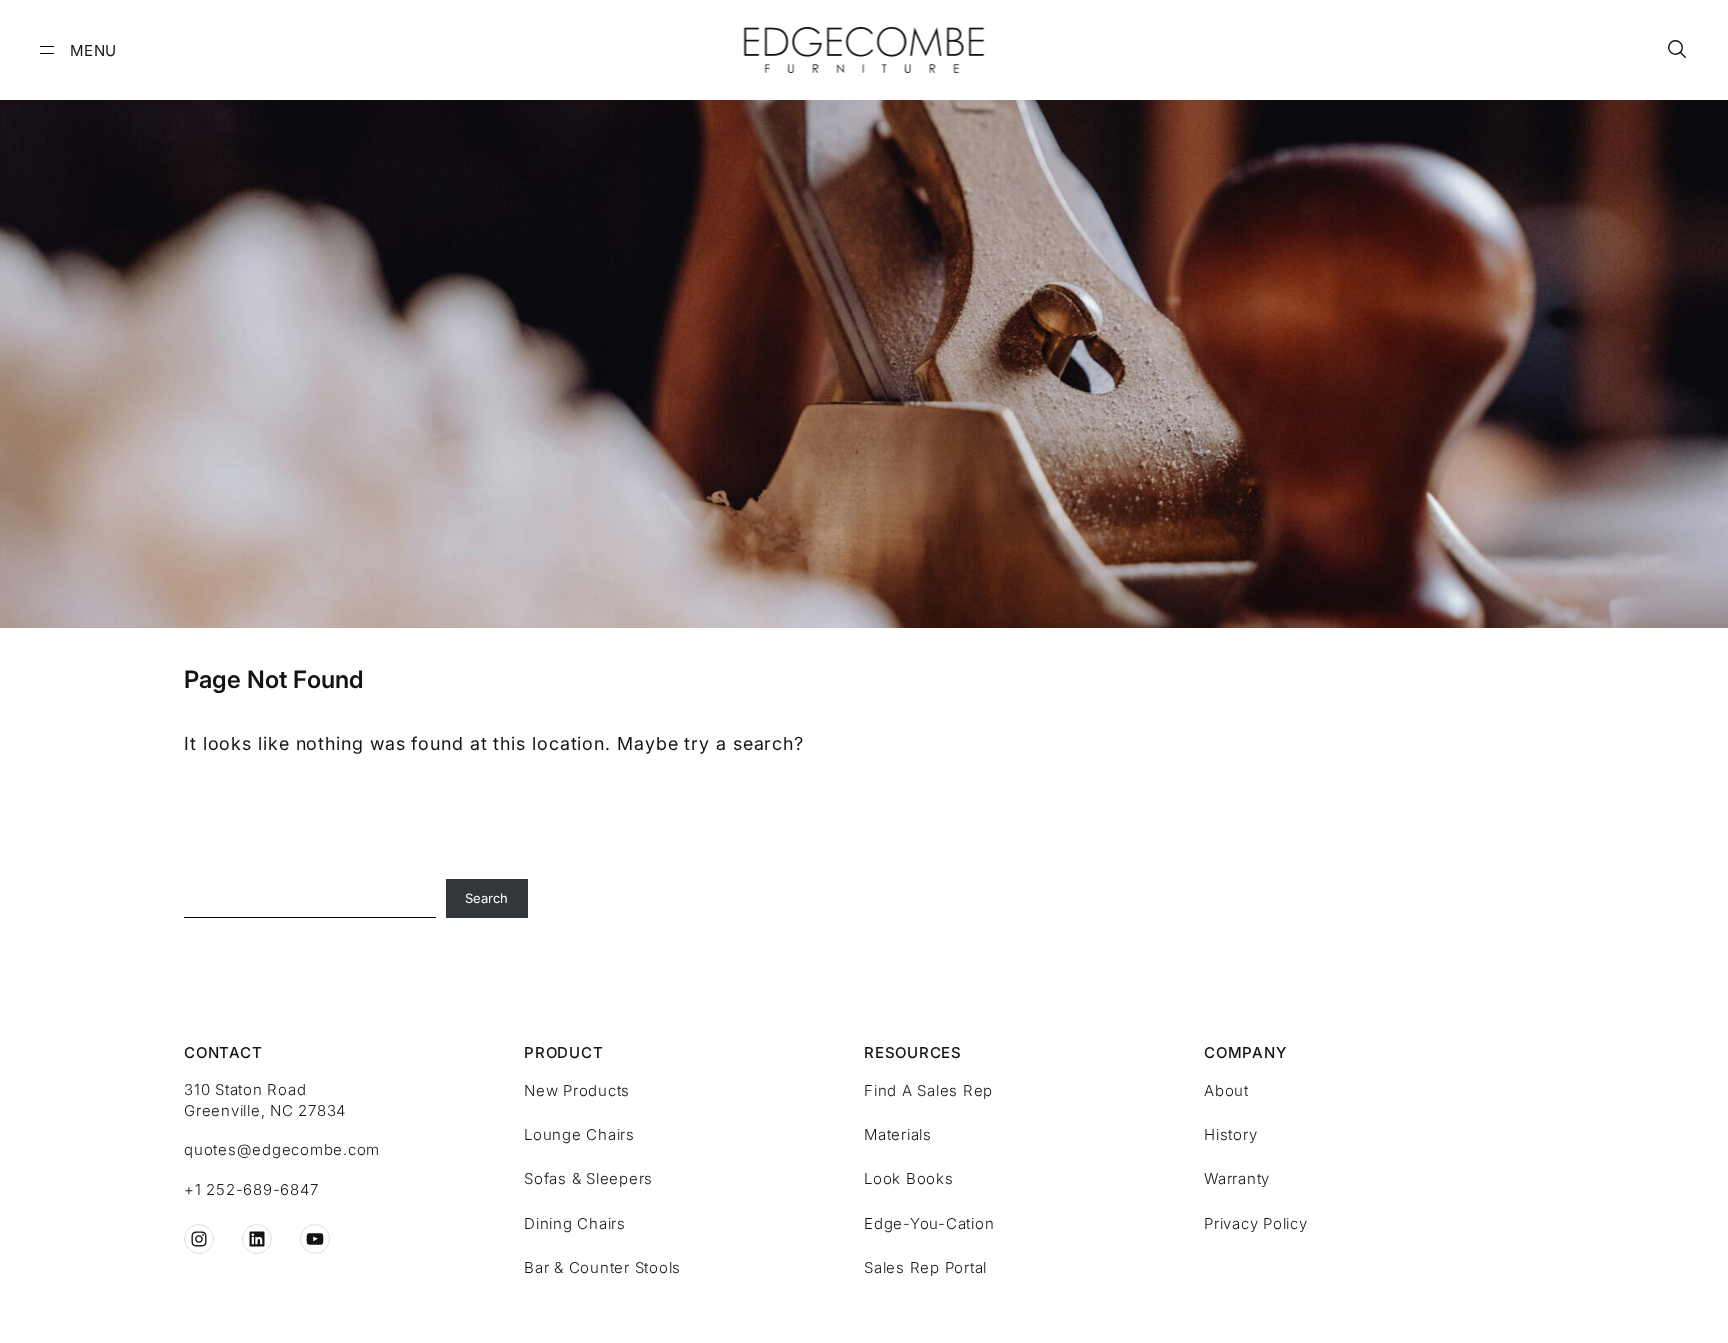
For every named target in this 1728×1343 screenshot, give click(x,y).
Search (486, 898)
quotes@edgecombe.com (282, 1149)
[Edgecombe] (864, 50)
